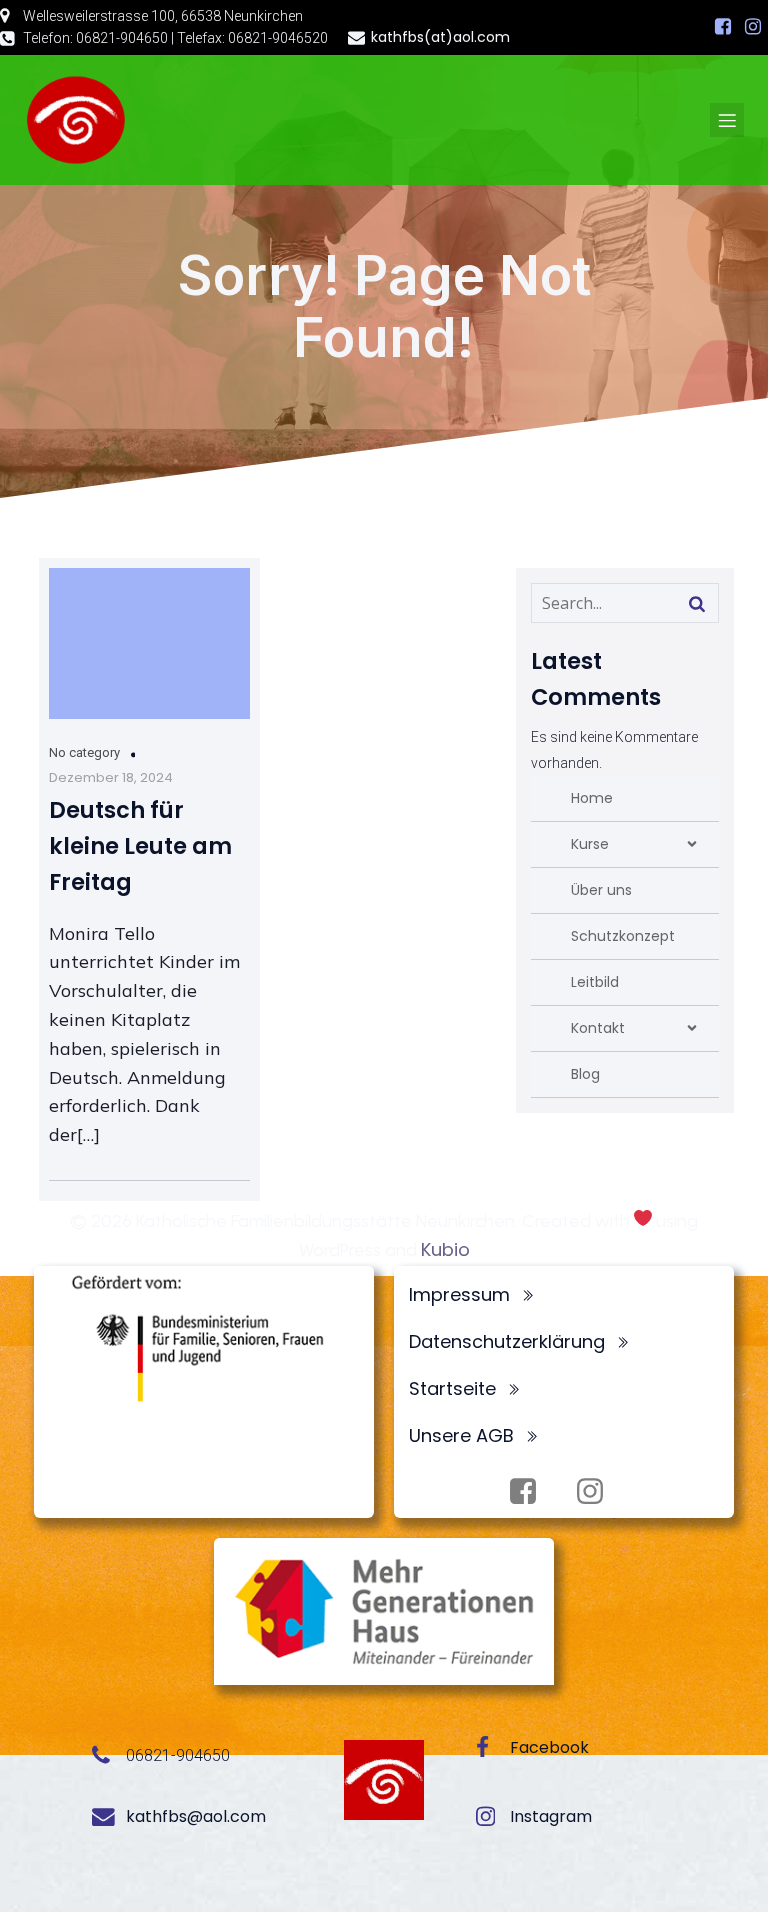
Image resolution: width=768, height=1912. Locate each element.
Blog (585, 1074)
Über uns (601, 890)
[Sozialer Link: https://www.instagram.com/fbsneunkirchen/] (753, 27)
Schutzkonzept (623, 936)
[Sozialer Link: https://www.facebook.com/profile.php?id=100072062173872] (723, 27)
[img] (692, 844)
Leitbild (595, 982)
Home (592, 798)
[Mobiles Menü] (727, 120)
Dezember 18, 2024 (111, 777)
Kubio (445, 1249)
